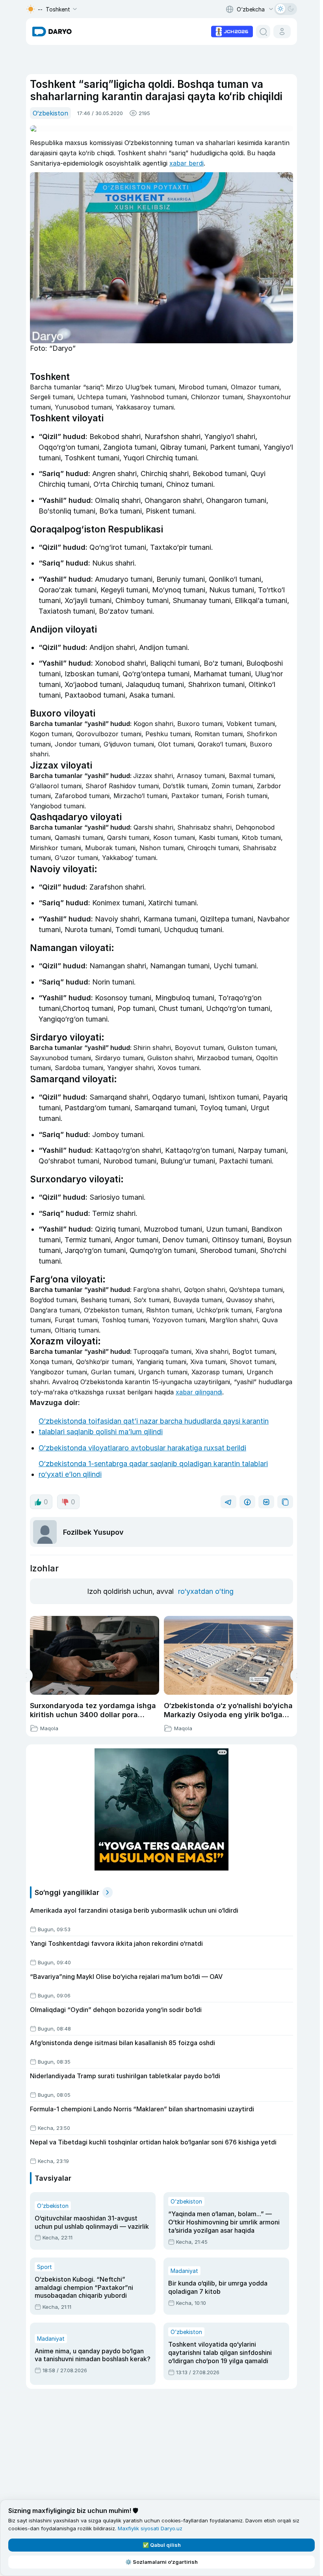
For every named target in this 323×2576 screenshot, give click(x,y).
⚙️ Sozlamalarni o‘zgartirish (161, 2562)
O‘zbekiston (50, 113)
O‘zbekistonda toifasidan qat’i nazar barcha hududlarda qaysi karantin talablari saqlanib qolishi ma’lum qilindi (154, 1426)
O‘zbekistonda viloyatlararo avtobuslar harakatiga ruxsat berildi (142, 1448)
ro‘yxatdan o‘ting (206, 1591)
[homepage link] (52, 32)
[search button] (263, 32)
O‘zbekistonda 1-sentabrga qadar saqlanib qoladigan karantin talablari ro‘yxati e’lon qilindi (153, 1469)
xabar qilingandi (199, 1392)
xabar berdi (187, 163)
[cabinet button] (282, 32)
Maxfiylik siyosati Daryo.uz (150, 2528)
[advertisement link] (232, 31)
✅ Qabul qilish (162, 2545)
